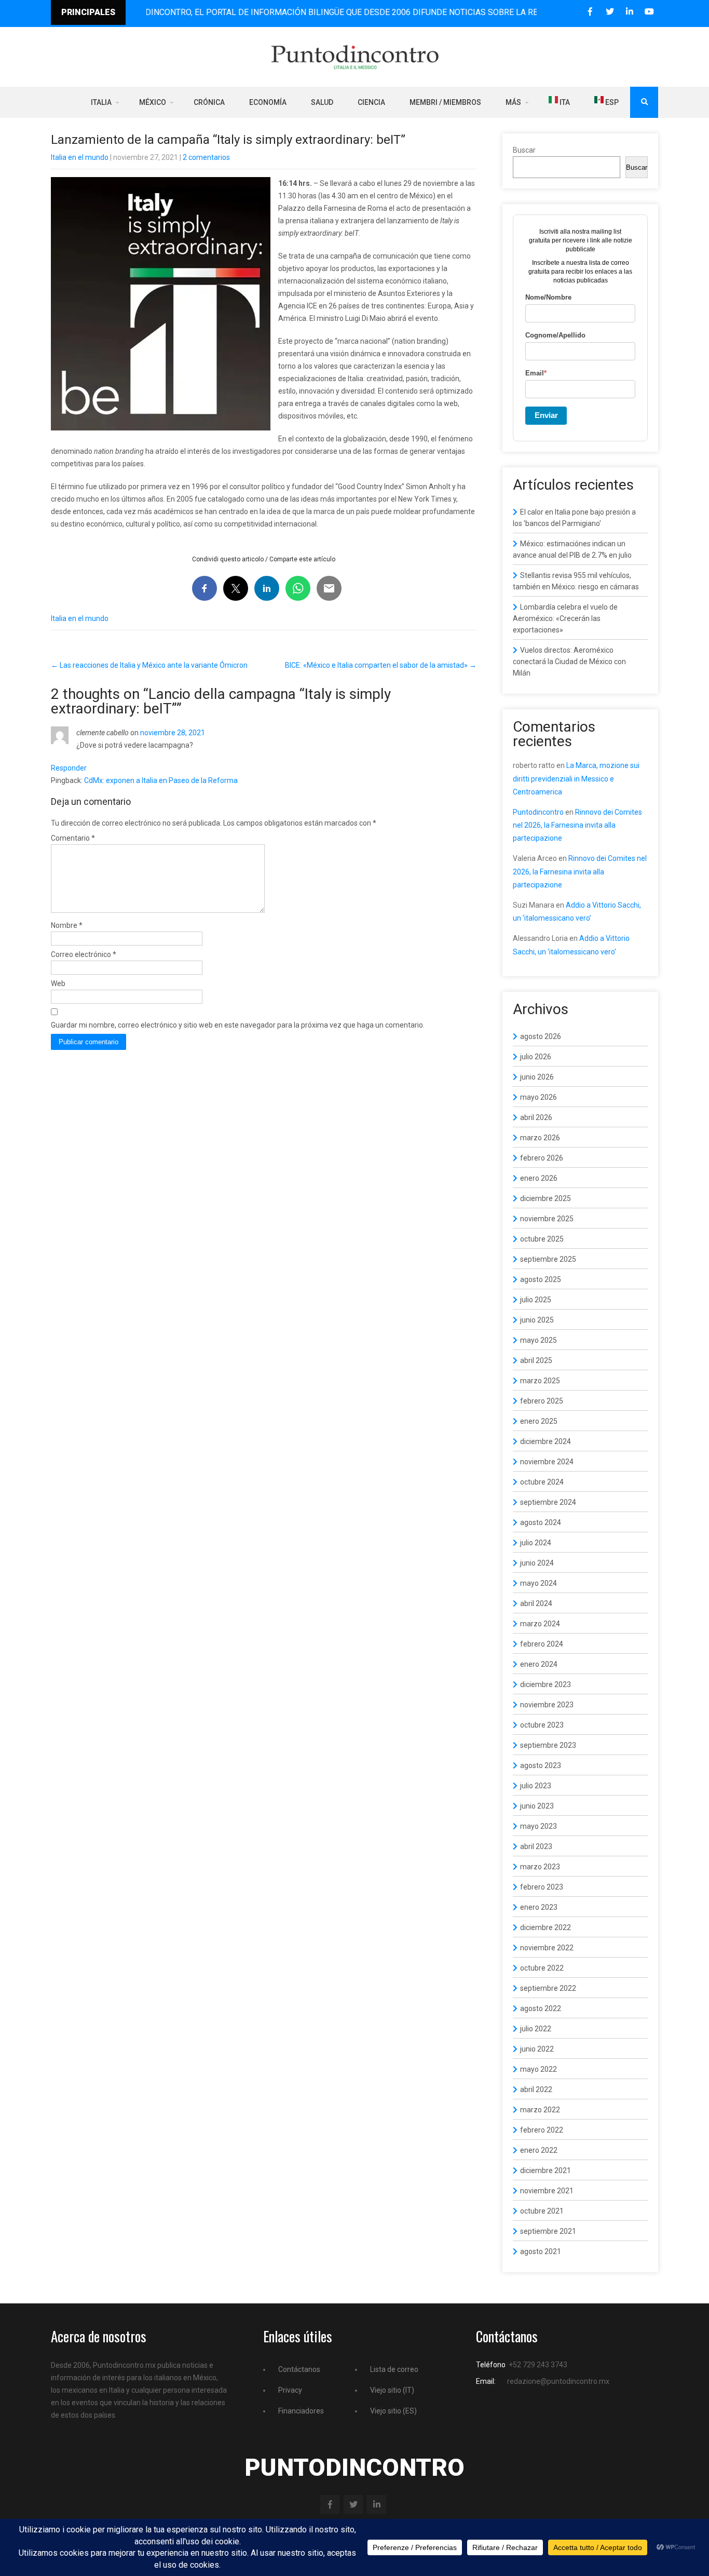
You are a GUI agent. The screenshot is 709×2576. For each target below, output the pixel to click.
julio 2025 (536, 1300)
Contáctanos (299, 2369)
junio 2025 (537, 1320)
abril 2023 (536, 1846)
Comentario (73, 838)
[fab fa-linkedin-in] (629, 12)
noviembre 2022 (547, 1948)
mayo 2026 (538, 1097)
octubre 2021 (542, 2211)
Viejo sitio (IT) (392, 2390)
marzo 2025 (540, 1381)
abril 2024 (536, 1603)
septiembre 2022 (548, 1988)
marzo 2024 (540, 1624)
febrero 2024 (542, 1644)
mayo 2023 (538, 1826)
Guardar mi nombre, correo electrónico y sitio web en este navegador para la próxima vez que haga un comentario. (238, 1025)
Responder (69, 768)
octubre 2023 (542, 1725)
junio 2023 (537, 1806)
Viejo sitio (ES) (393, 2411)
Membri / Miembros (445, 102)
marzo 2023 (540, 1867)
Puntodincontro (538, 812)
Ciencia (371, 102)
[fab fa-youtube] (649, 12)
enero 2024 (539, 1664)
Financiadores (301, 2411)
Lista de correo (394, 2369)
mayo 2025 (538, 1340)
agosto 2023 (541, 1765)
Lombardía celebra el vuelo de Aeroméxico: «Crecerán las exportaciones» (565, 618)
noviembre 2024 (547, 1462)
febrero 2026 (542, 1158)
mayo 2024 (538, 1583)
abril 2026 (536, 1117)
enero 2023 (539, 1907)
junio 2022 (537, 2049)
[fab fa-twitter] (610, 12)
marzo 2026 (540, 1138)
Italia (101, 102)
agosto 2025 (541, 1279)
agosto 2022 (541, 2008)
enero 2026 (539, 1178)
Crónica (209, 102)
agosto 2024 (541, 1522)
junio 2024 (537, 1563)
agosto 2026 (541, 1036)
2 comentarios (206, 157)
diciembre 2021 (546, 2170)
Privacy (290, 2390)
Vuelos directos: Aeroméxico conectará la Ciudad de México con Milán (569, 662)
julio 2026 (536, 1057)
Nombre (67, 925)
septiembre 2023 (548, 1745)
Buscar (524, 150)
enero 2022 (539, 2150)
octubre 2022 (542, 1968)
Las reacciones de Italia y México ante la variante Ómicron (149, 665)
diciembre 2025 (546, 1198)
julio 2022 (536, 2029)
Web (58, 983)
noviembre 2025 (547, 1219)
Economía (268, 102)
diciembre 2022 (546, 1927)
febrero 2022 (542, 2130)
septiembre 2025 (548, 1259)
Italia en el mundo (80, 157)
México (153, 102)
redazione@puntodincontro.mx (558, 2381)
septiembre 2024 (548, 1502)
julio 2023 (536, 1786)
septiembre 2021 (548, 2231)
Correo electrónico (84, 954)
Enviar (546, 415)
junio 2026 (537, 1077)
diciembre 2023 (546, 1684)
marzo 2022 (540, 2110)
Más (513, 102)
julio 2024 (536, 1543)
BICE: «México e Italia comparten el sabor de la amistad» (381, 665)
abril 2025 (536, 1360)
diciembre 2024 (546, 1441)
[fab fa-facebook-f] (590, 12)
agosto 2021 (541, 2251)
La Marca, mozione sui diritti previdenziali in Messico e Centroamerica (576, 778)
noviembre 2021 (547, 2191)
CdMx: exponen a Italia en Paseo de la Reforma (161, 780)
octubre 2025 (542, 1239)
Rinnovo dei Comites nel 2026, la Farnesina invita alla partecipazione (577, 825)
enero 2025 (539, 1421)
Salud (322, 102)
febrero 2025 (542, 1401)
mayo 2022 (538, 2069)
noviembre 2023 (547, 1705)
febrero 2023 (542, 1887)
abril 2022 (536, 2089)
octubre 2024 (542, 1482)
